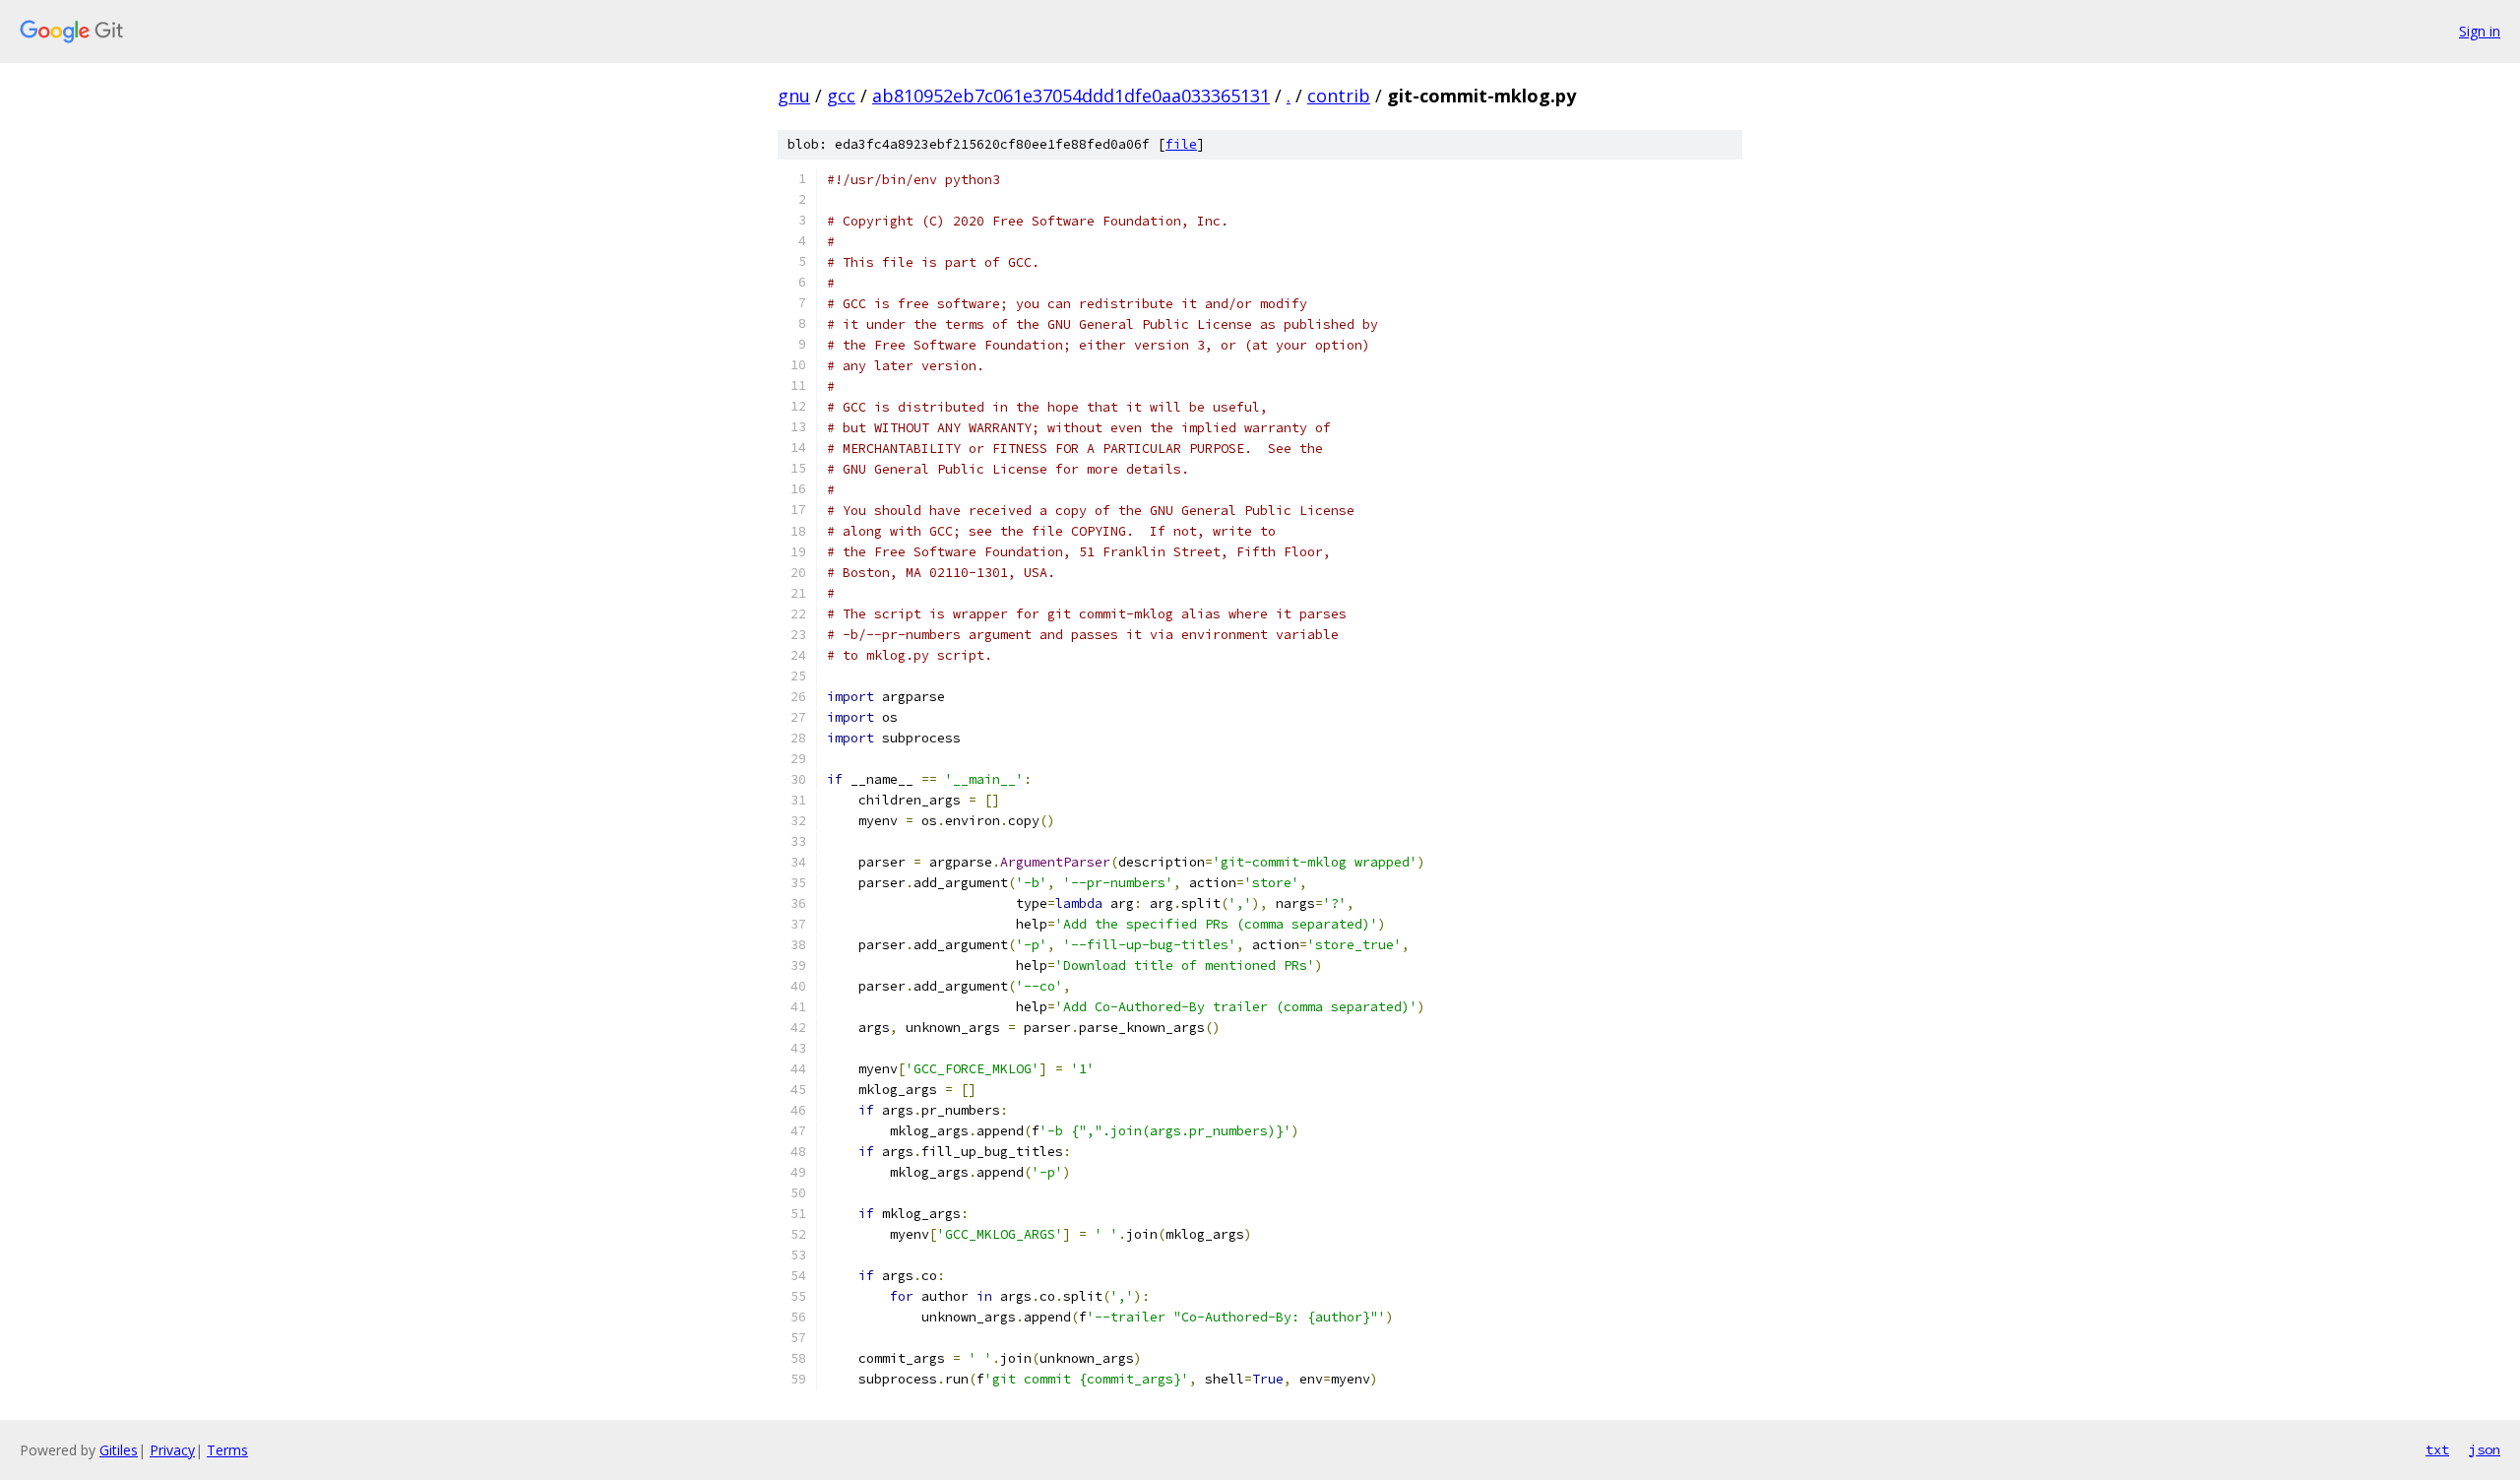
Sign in (2480, 31)
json (2485, 1449)
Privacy (172, 1450)
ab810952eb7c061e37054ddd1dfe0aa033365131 (1071, 96)
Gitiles (119, 1450)
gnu (794, 96)
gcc (841, 96)
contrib (1339, 96)
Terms (227, 1450)
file (1181, 144)
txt (2437, 1449)
